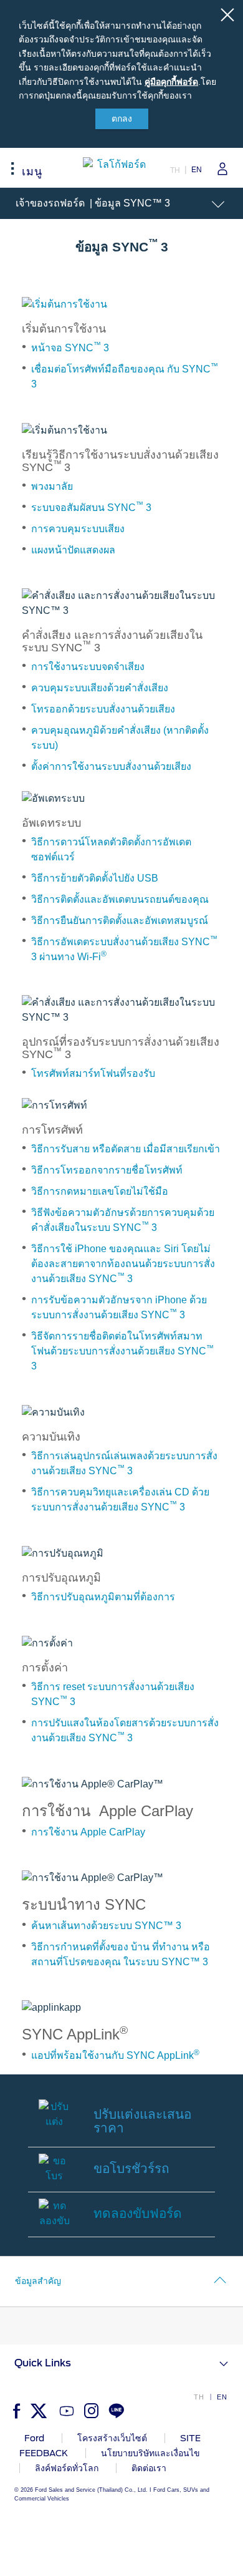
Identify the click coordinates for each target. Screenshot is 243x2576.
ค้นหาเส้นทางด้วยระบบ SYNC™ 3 (106, 1926)
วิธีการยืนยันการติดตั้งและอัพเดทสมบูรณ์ (120, 921)
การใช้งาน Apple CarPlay (88, 1832)
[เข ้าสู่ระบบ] (218, 169)
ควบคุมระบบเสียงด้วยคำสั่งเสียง (100, 688)
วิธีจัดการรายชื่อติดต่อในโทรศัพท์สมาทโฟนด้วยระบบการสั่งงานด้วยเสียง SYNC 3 (122, 1351)
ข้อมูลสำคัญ (38, 2281)
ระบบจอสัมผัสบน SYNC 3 (91, 508)
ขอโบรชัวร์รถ (131, 2168)
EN (197, 170)
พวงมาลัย (52, 486)
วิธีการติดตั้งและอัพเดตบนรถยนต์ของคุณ (120, 899)
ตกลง (122, 119)
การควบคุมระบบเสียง (78, 529)
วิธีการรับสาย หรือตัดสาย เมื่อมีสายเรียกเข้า (126, 1149)
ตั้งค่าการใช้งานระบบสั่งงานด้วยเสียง (111, 766)
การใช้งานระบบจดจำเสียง (88, 667)
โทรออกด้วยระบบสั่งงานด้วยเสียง (103, 709)
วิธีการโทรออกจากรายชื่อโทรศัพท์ (107, 1170)
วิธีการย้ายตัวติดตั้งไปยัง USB (95, 878)
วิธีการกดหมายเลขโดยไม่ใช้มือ (100, 1191)
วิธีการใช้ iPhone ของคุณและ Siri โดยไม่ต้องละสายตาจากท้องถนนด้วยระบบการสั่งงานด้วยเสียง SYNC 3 (123, 1264)
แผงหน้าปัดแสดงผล (73, 550)
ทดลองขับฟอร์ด (138, 2213)
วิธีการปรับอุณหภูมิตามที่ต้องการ (103, 1597)
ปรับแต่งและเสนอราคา (142, 2121)
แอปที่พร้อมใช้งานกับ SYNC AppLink (115, 2055)
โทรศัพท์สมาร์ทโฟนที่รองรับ (93, 1073)
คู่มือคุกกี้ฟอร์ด (171, 82)
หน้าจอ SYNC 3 (70, 348)
